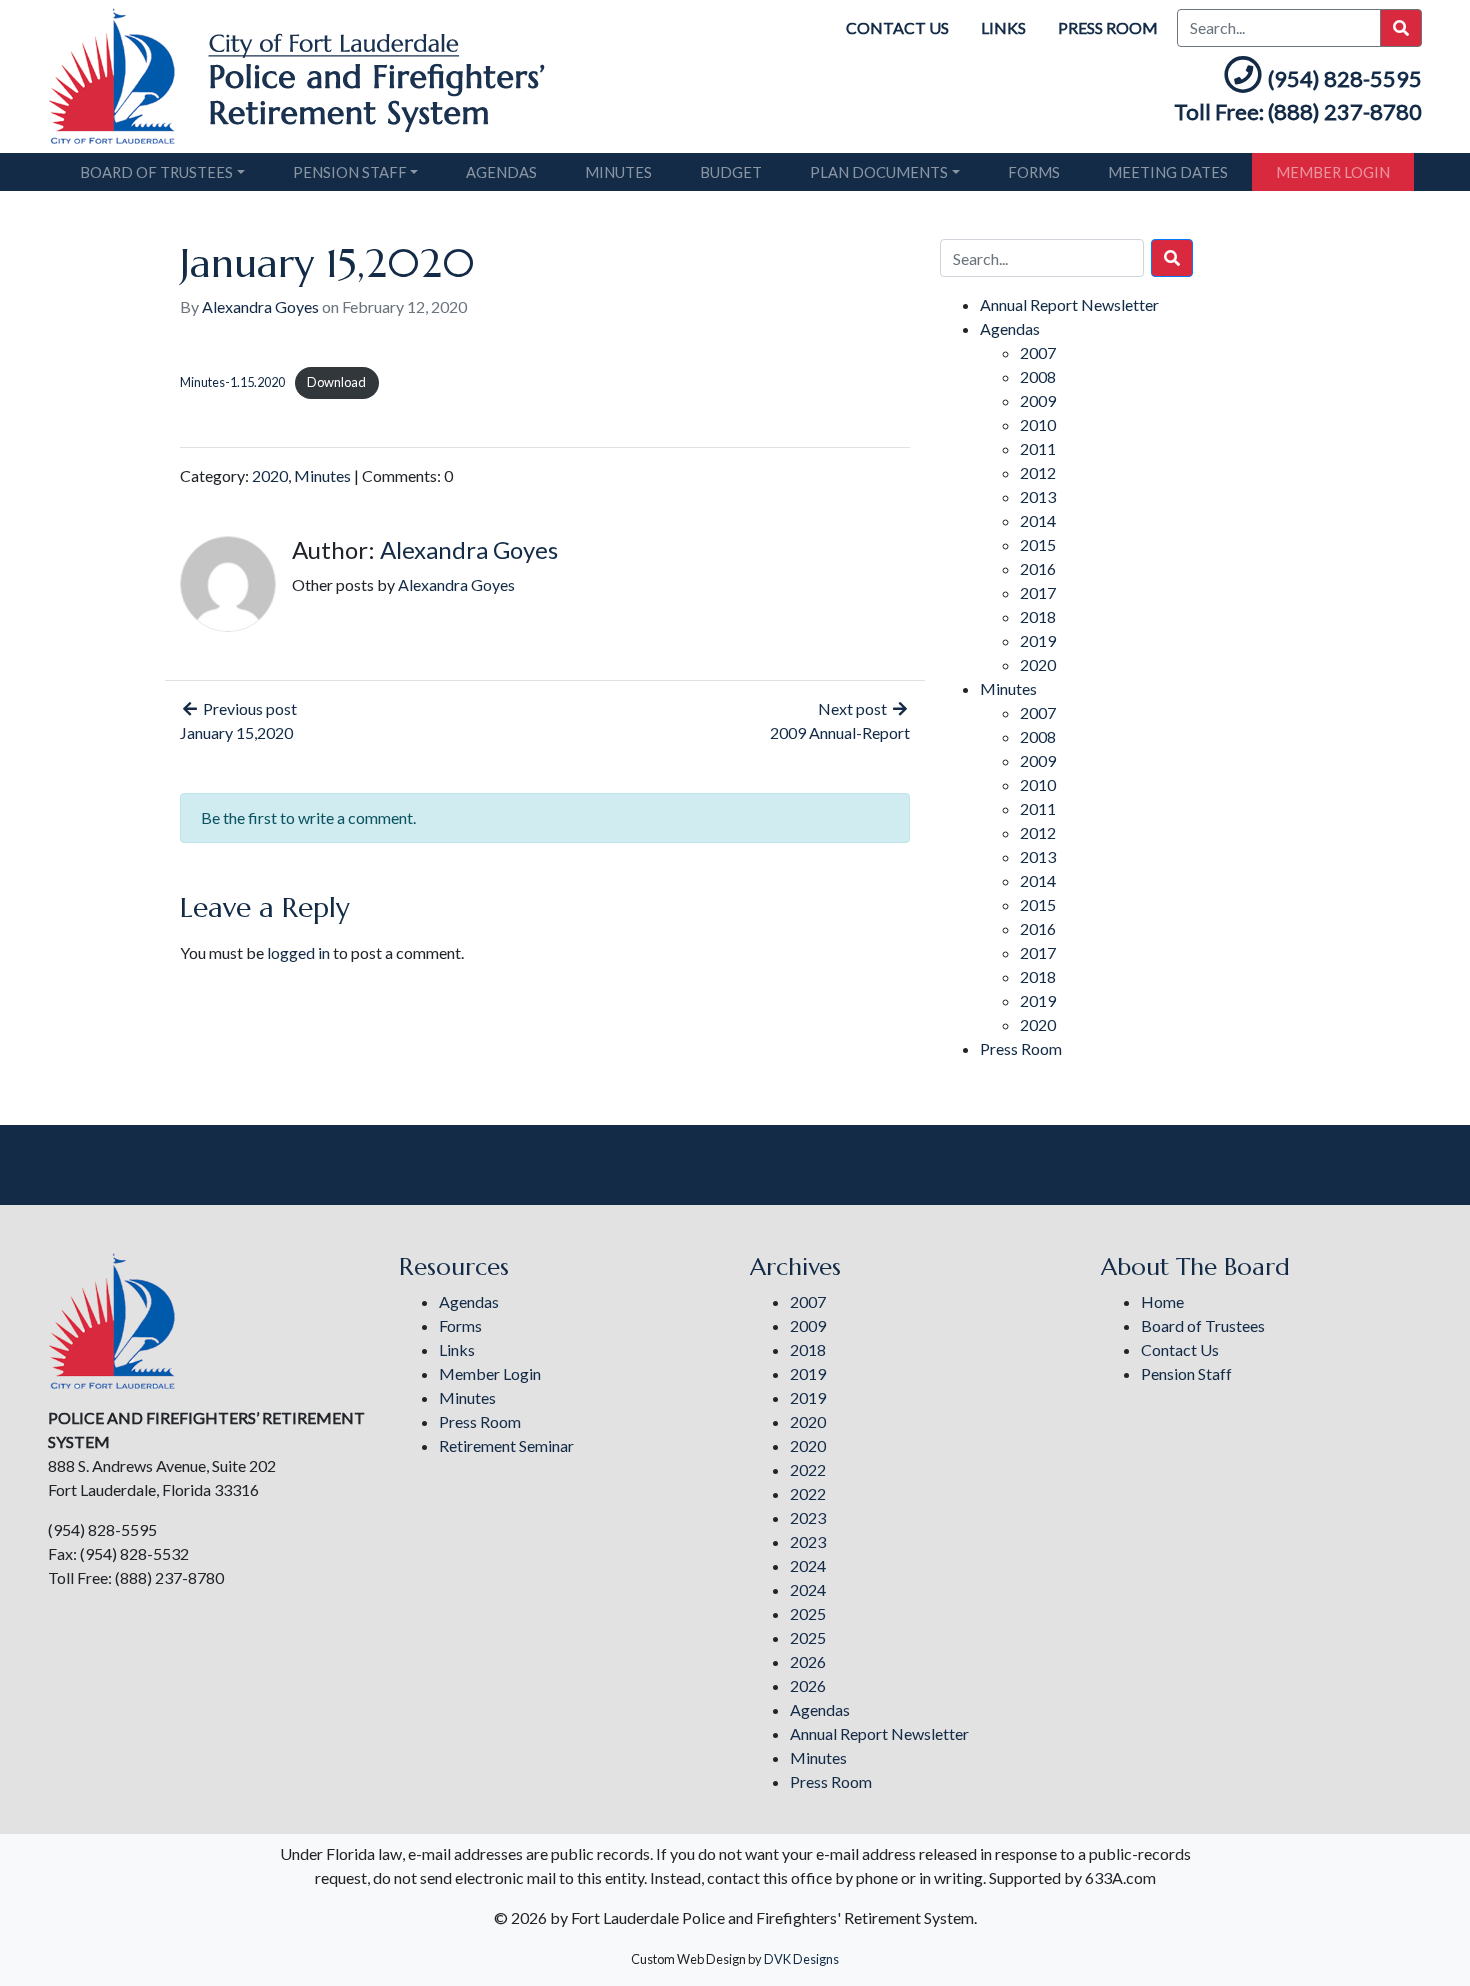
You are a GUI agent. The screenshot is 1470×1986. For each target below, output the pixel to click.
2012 (1038, 472)
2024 (808, 1565)
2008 (1038, 376)
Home (1162, 1301)
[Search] (1172, 258)
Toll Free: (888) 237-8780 (1298, 111)
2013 (1038, 496)
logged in (298, 952)
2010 (1038, 424)
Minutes (618, 172)
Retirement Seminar (506, 1445)
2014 (1038, 520)
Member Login (1333, 172)
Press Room (1108, 27)
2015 (1038, 544)
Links (1003, 27)
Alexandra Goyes (260, 306)
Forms (1034, 172)
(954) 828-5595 (1345, 78)
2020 (270, 475)
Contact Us (897, 27)
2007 (1038, 352)
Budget (731, 172)
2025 (808, 1613)
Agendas (501, 172)
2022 (808, 1469)
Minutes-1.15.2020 (232, 382)
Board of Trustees (156, 172)
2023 (808, 1517)
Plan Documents (879, 172)
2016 (1038, 568)
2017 (1038, 592)
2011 (1038, 448)
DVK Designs (801, 1959)
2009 (1038, 400)
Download (336, 382)
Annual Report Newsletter (1069, 304)
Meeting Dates (1168, 172)
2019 (1038, 640)
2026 (808, 1661)
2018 (1038, 616)
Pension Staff (350, 172)
